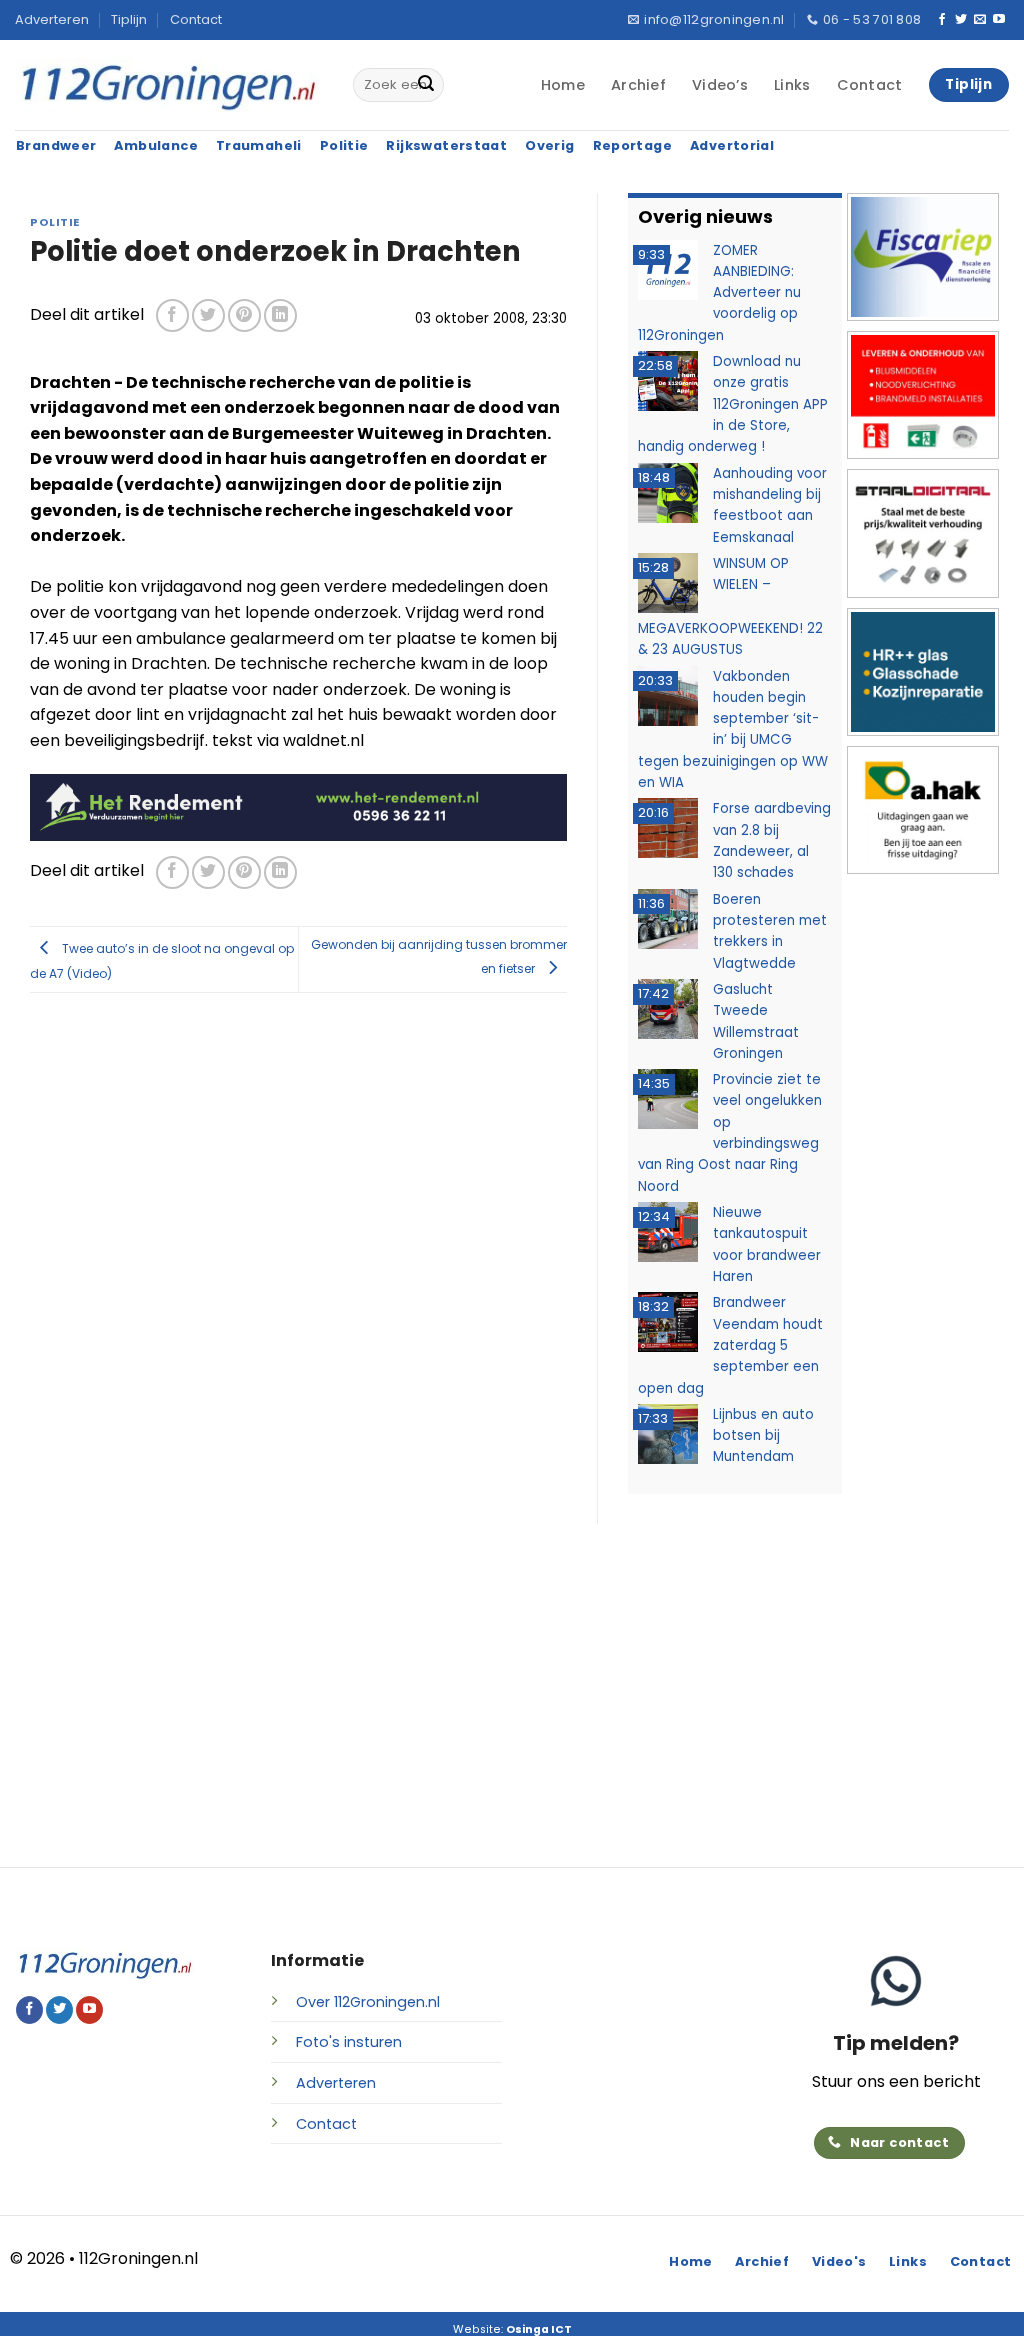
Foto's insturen (349, 2042)
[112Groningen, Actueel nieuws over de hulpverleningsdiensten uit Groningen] (169, 85)
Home (563, 85)
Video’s (720, 85)
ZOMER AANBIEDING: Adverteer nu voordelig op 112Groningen (719, 293)
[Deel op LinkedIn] (280, 315)
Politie (55, 222)
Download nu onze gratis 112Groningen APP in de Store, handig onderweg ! (733, 404)
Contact (196, 19)
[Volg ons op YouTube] (999, 20)
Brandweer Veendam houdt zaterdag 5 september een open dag (730, 1345)
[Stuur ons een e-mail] (980, 20)
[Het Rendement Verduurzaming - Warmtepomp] (298, 806)
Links (792, 85)
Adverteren (52, 19)
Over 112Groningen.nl (368, 2002)
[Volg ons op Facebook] (942, 20)
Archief (638, 85)
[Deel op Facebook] (172, 315)
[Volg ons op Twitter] (961, 20)
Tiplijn (129, 19)
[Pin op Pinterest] (244, 315)
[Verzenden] (426, 85)
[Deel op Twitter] (208, 315)
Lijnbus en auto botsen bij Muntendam (763, 1436)
